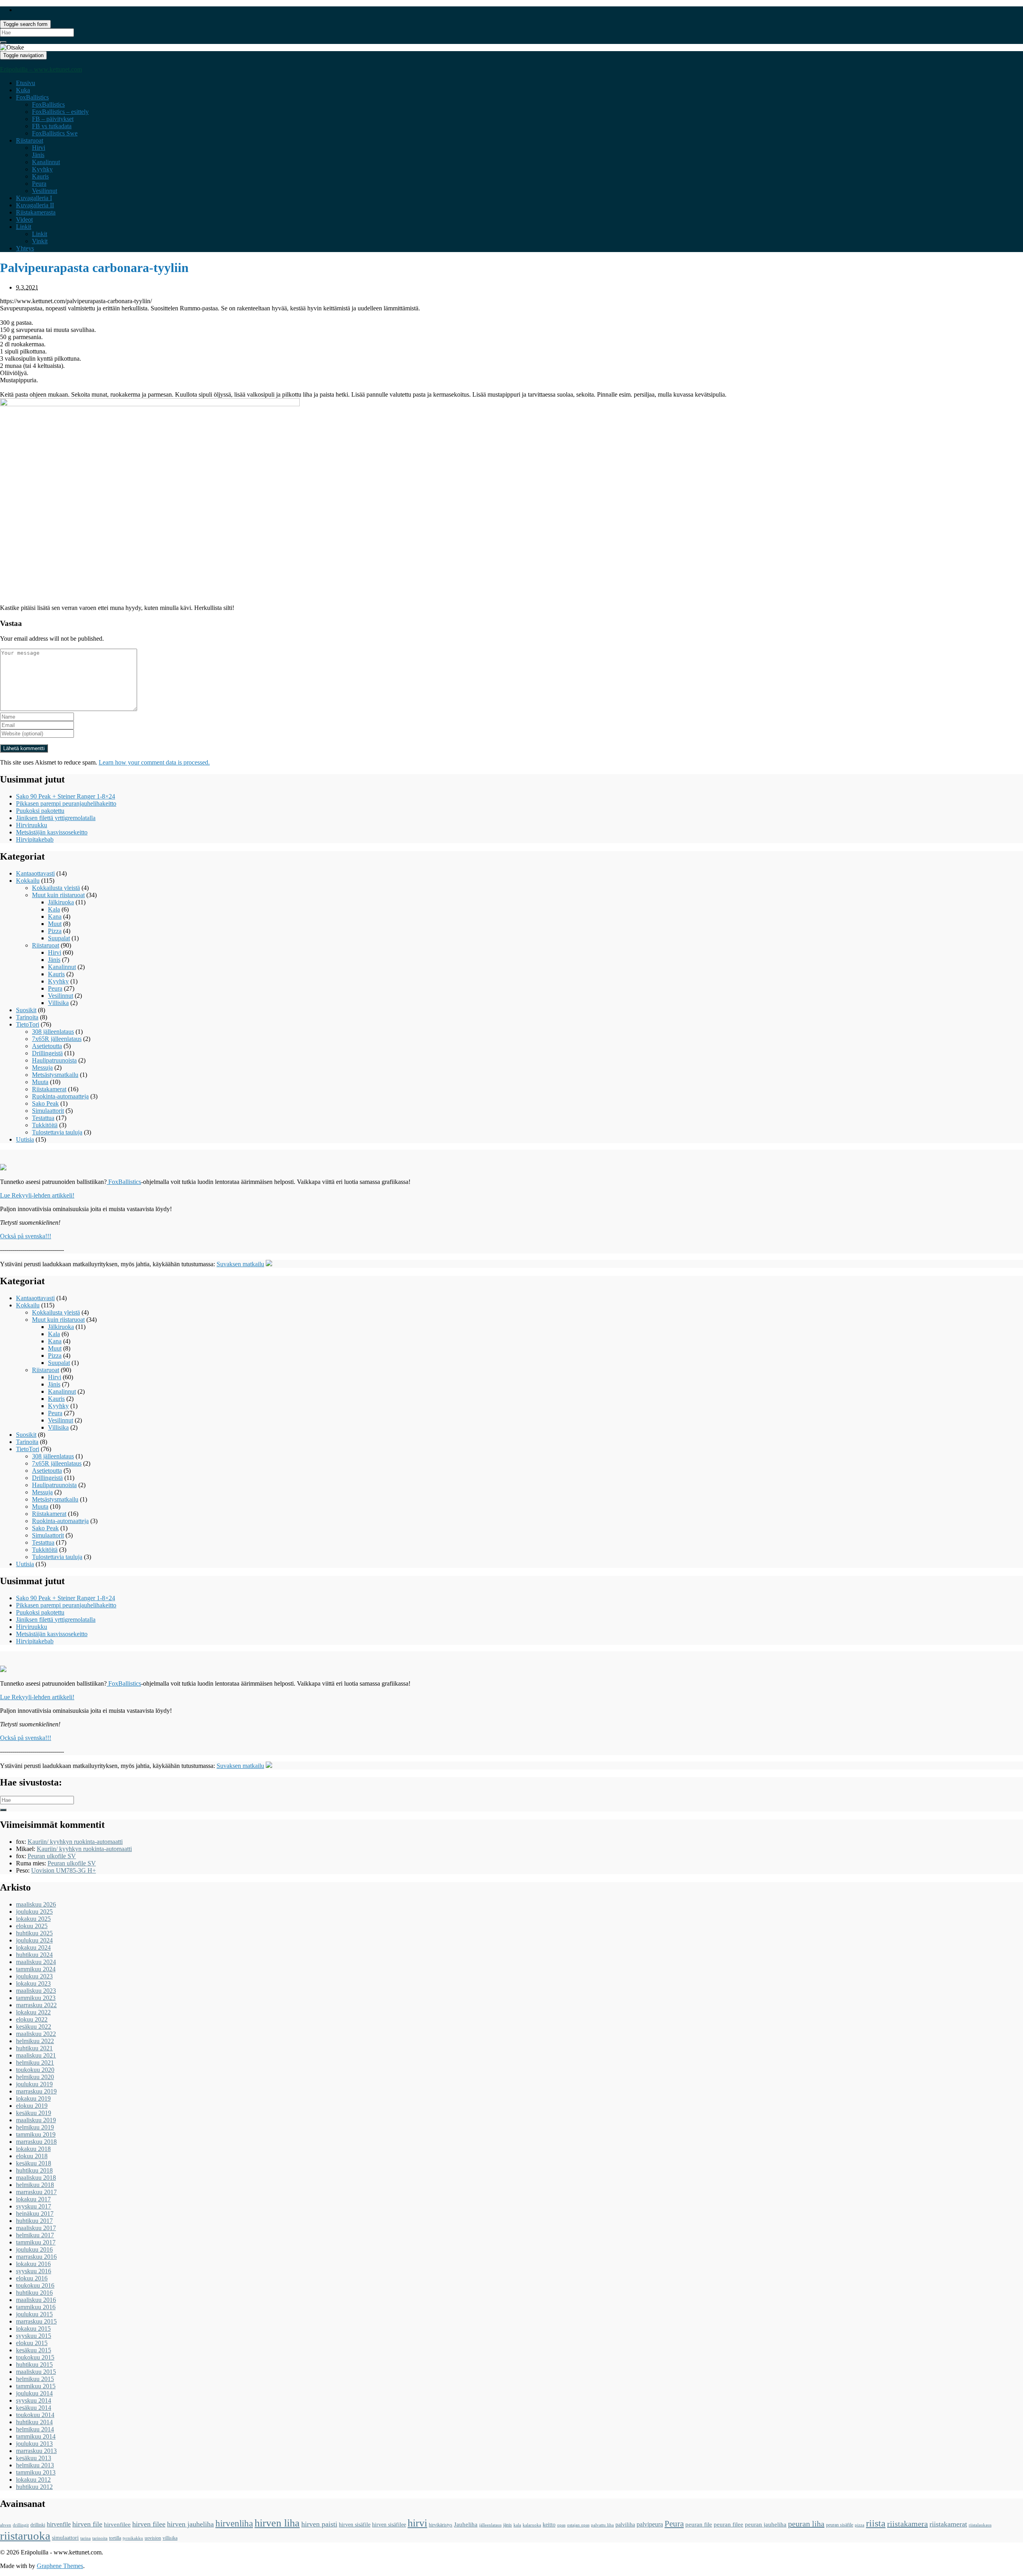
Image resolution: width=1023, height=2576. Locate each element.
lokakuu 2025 (33, 1919)
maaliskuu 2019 (36, 2120)
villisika (170, 2538)
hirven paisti (319, 2524)
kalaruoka (532, 2525)
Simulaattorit (48, 1111)
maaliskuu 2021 (36, 2055)
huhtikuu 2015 (34, 2364)
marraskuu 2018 (36, 2142)
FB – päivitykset (53, 119)
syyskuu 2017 (34, 2206)
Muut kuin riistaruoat (58, 895)
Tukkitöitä (45, 1125)
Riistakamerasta (36, 212)
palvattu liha (602, 2525)
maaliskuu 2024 (36, 1962)
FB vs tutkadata (52, 126)
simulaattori (65, 2538)
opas (561, 2525)
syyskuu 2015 (34, 2336)
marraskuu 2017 (36, 2192)
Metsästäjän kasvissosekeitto (52, 832)
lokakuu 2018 (33, 2149)
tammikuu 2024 (36, 1969)
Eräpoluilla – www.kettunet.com (41, 69)
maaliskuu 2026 (36, 1904)
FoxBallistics (32, 97)
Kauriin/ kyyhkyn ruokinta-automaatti (75, 1842)
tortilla (115, 2538)
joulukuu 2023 (34, 1976)
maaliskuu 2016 (36, 2300)
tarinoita (100, 2538)
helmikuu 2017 (35, 2235)
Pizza (55, 931)
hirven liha (277, 2523)
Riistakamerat (49, 1089)
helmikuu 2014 (35, 2429)
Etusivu (26, 83)
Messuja (42, 1068)
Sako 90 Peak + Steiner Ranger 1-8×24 (66, 796)
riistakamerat (948, 2524)
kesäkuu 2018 (34, 2163)
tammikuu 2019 (36, 2134)
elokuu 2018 (32, 2156)
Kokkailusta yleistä (56, 888)
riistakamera (908, 2524)
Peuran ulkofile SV (52, 1856)
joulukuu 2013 (34, 2444)
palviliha (625, 2525)
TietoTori (28, 1024)
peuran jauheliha (766, 2524)
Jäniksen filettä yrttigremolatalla (56, 818)
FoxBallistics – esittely (60, 112)
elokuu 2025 (32, 1926)
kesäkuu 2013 (34, 2458)
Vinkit (40, 241)
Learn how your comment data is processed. (154, 762)
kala (517, 2525)
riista (876, 2523)
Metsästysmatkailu (55, 1075)
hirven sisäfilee (389, 2525)
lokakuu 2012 (33, 2480)
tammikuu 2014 (36, 2436)
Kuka (23, 90)
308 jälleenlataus (53, 1032)
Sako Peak (45, 1103)
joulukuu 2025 (34, 1912)
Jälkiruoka (61, 902)
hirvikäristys (441, 2525)
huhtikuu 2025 (34, 1933)
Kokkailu (28, 881)
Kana (55, 917)
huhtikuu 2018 (34, 2170)
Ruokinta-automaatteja (60, 1096)
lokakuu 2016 (33, 2264)
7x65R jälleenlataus (57, 1039)
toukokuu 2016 (35, 2285)
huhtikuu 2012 (34, 2487)
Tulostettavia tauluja (57, 1132)
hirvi (417, 2523)
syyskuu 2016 (34, 2271)
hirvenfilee (117, 2524)
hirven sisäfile (355, 2525)
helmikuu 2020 (35, 2077)
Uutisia (25, 1139)
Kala (54, 909)
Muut (55, 924)
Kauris (40, 176)
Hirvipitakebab (35, 839)
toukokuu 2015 (35, 2357)
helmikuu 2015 (35, 2379)
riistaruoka (25, 2536)
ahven (6, 2525)
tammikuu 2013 (36, 2472)
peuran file (699, 2524)
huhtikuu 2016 (34, 2293)
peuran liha (806, 2524)
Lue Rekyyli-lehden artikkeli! (37, 1195)
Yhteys (25, 248)
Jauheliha (466, 2524)
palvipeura (650, 2524)
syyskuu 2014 (34, 2400)
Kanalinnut (46, 162)
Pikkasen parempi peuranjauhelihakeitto (66, 803)
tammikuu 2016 (36, 2307)
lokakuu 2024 (33, 1947)
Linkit (24, 227)
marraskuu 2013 (36, 2451)
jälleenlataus (490, 2525)
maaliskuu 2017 (36, 2228)
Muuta (40, 1082)
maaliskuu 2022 (36, 2034)
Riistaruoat (30, 140)
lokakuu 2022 (33, 2012)
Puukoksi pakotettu (40, 811)
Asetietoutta (47, 1046)
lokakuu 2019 (33, 2098)
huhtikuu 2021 (34, 2048)
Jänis (38, 155)
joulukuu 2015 (34, 2314)
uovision (153, 2538)
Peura (39, 184)
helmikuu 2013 (35, 2465)
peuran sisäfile (840, 2525)
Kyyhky (42, 169)
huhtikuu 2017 (34, 2221)
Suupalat (59, 938)
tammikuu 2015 (36, 2386)
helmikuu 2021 (35, 2063)
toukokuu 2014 (35, 2415)
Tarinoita (27, 1017)
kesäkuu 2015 (34, 2350)
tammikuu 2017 (36, 2242)
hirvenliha (234, 2523)
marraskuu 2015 (36, 2321)
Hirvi (39, 148)
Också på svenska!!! (26, 1236)
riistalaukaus (980, 2525)
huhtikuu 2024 (34, 1955)
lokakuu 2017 (33, 2199)
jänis (508, 2525)
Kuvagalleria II (35, 205)
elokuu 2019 (32, 2106)
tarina (86, 2538)
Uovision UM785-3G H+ (64, 1870)
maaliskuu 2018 (36, 2178)
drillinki (38, 2525)
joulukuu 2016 (34, 2249)
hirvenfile (59, 2524)
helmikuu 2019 (35, 2127)
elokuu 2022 (32, 2019)
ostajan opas (578, 2525)
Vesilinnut (45, 191)
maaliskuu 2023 (36, 1991)
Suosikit (26, 1010)
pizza (860, 2525)
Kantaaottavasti (35, 873)
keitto (549, 2525)
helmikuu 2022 (35, 2041)
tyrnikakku (133, 2538)
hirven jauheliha (190, 2524)
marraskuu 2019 (36, 2091)
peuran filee (728, 2524)
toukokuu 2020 (35, 2070)
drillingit (21, 2525)
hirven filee (149, 2524)
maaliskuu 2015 (36, 2372)
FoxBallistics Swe (55, 133)
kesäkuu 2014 (34, 2408)
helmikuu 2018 (35, 2185)
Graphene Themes (60, 2566)
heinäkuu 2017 (35, 2214)
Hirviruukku (32, 825)
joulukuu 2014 (34, 2393)
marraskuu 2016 (36, 2257)
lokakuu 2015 (33, 2329)
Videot (24, 219)
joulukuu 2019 (34, 2084)
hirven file (87, 2524)
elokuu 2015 (32, 2343)
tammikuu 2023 (36, 1998)
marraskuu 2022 (36, 2005)
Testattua (43, 1118)
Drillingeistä (47, 1053)
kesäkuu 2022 (34, 2027)
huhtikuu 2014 (34, 2422)
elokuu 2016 (32, 2278)
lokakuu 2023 (33, 1983)
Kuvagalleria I (34, 198)
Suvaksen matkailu (240, 1264)
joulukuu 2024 (34, 1940)
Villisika (58, 1003)
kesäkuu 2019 (34, 2113)
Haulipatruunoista (54, 1060)
